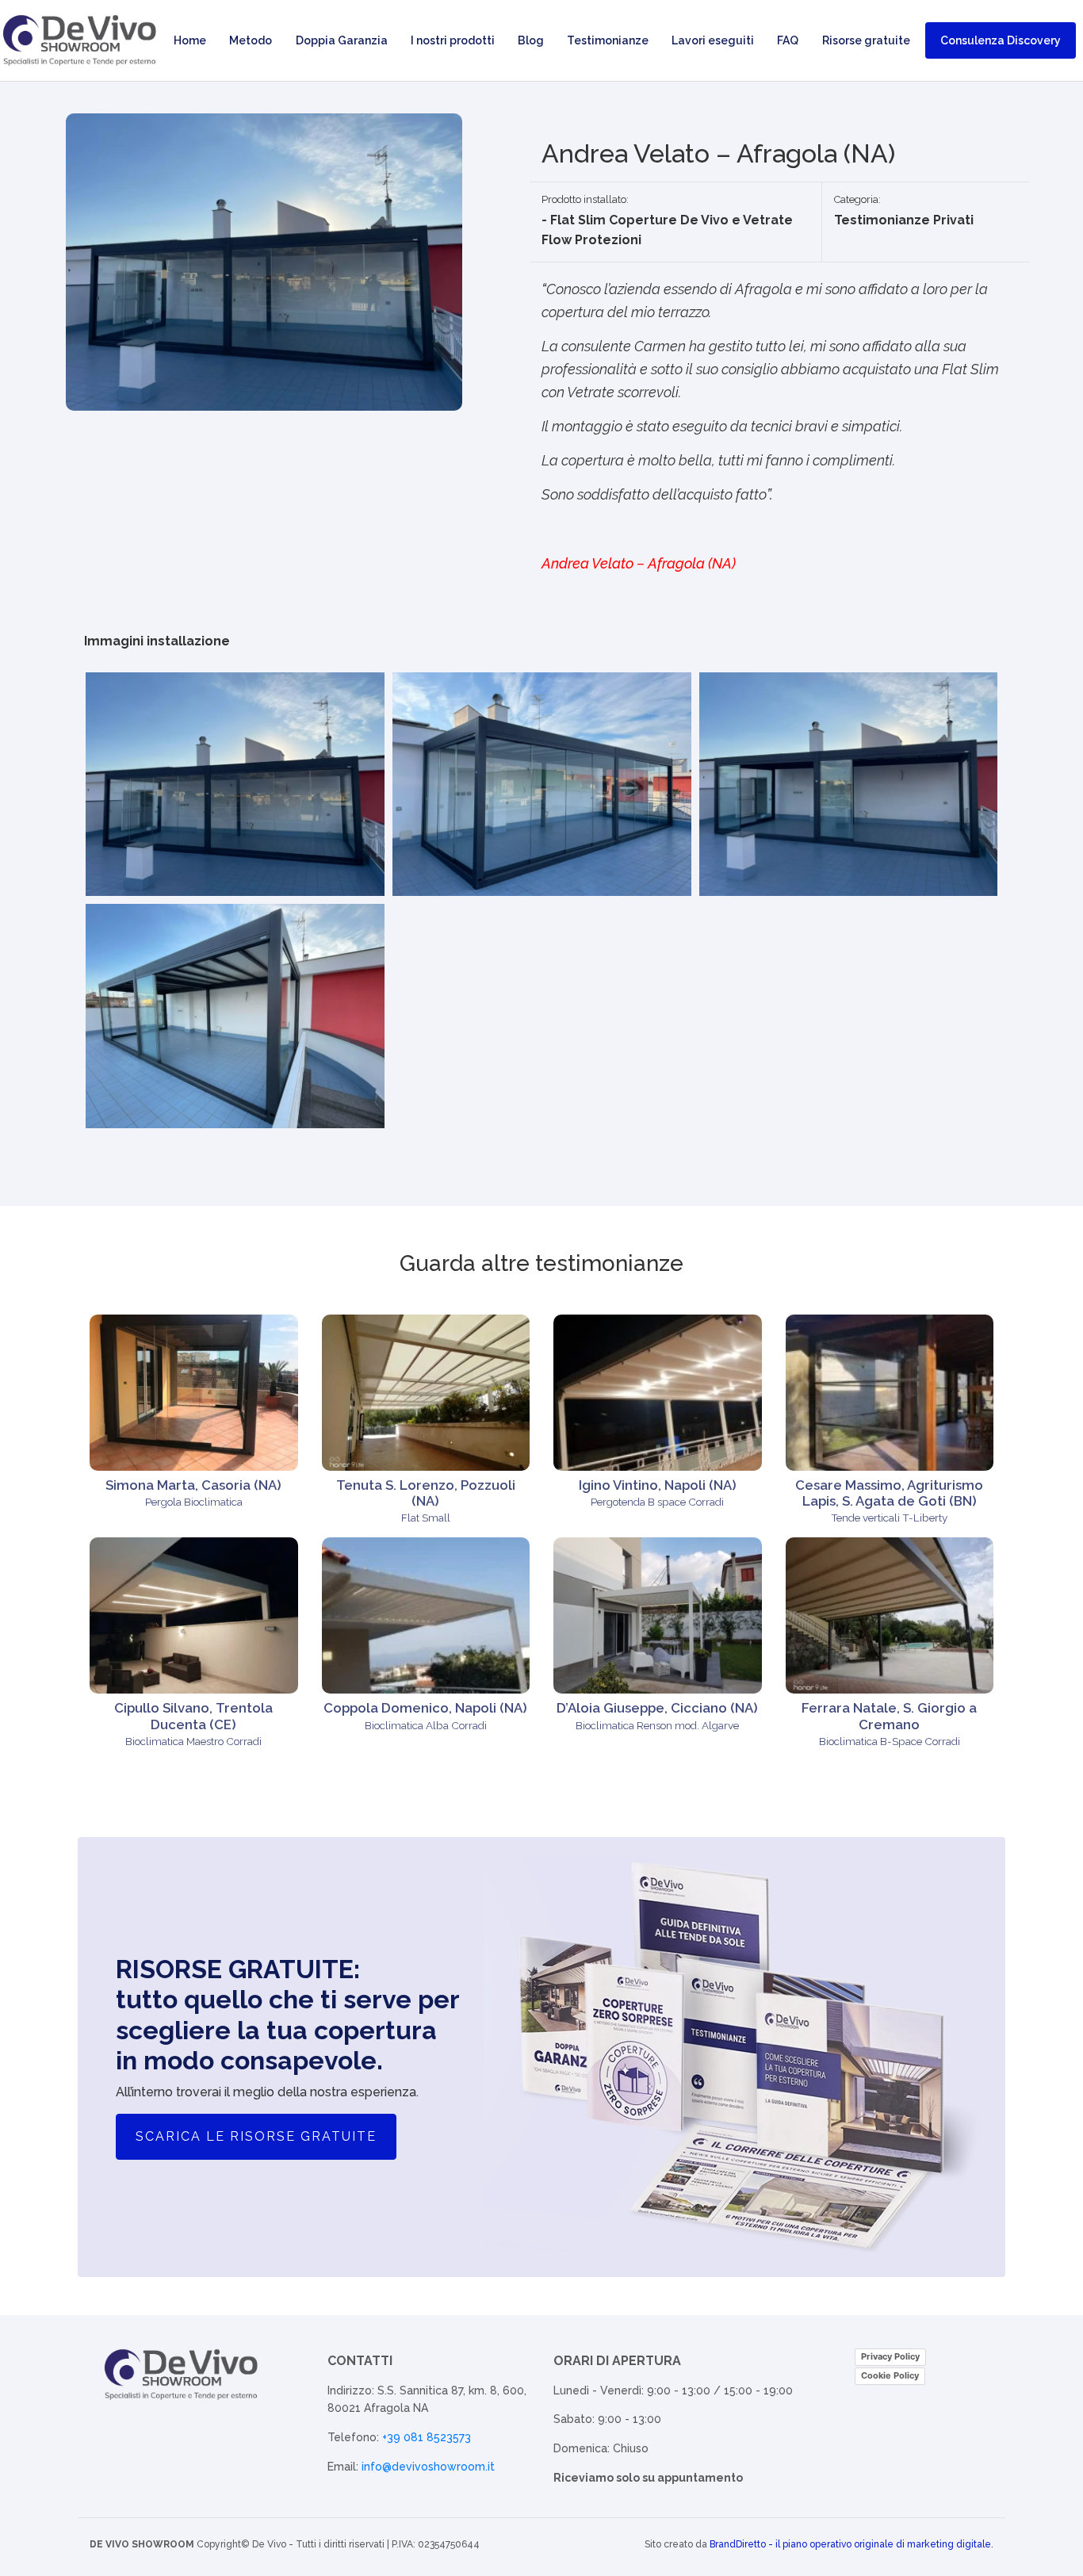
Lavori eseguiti (713, 40)
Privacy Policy (890, 2356)
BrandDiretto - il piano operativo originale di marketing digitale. (851, 2544)
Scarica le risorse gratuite (256, 2136)
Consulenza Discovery (1001, 40)
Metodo (251, 40)
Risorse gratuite (866, 40)
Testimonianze (608, 40)
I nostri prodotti (453, 40)
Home (190, 40)
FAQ (788, 40)
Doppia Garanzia (342, 40)
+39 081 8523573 (427, 2437)
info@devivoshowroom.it (428, 2467)
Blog (531, 40)
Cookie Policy (890, 2375)
